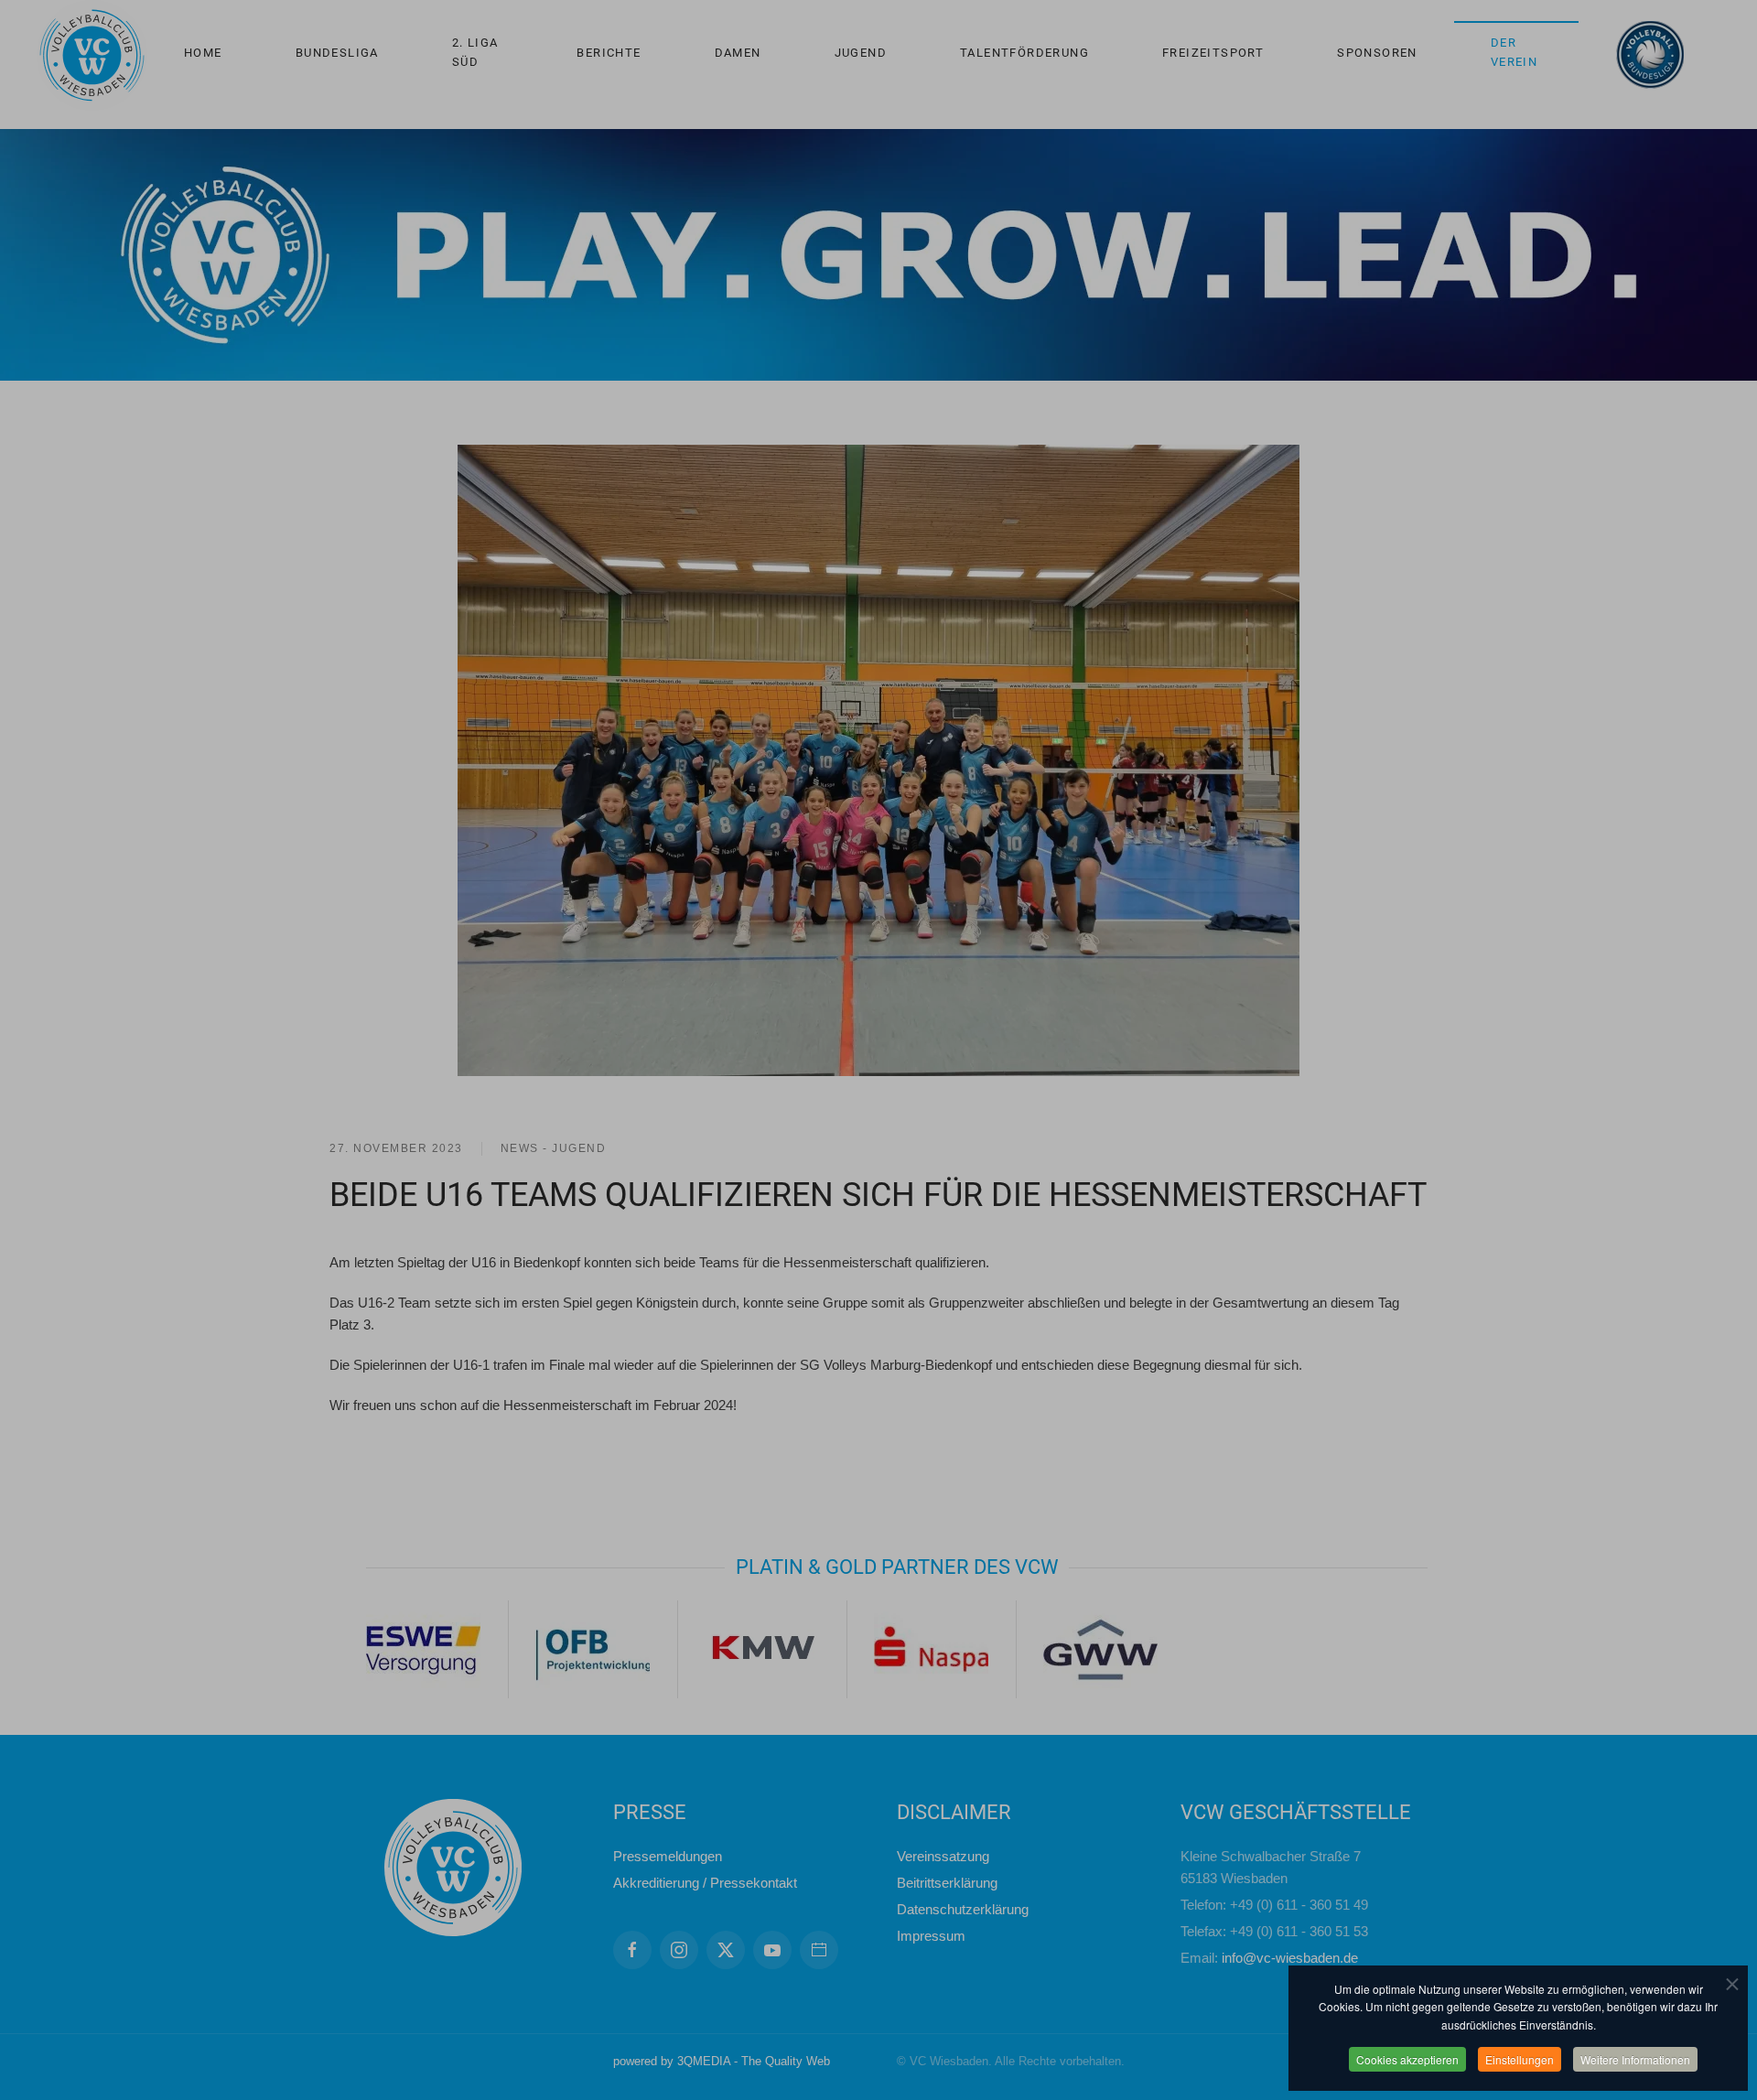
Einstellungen (1520, 2059)
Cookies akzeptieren (1407, 2059)
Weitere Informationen (1635, 2059)
